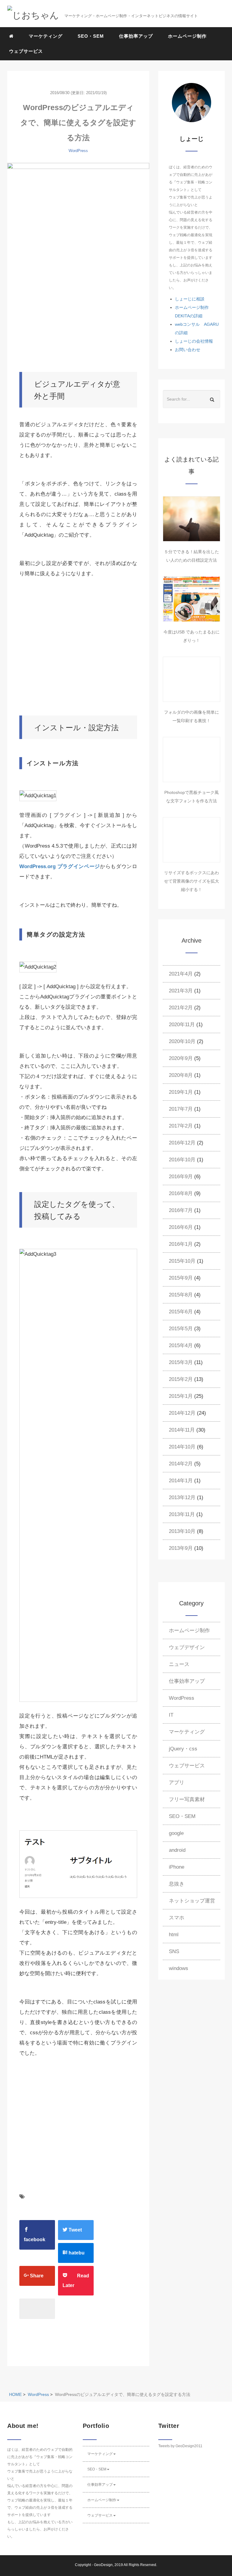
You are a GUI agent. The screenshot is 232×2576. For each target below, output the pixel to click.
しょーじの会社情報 (194, 341)
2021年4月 (181, 974)
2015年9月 (181, 1278)
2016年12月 (182, 1143)
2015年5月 (181, 1329)
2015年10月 (182, 1261)
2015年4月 (181, 1345)
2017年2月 (181, 1126)
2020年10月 (182, 1041)
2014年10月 (182, 1447)
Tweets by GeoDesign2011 (180, 2446)
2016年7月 (181, 1210)
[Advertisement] (78, 312)
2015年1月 (181, 1396)
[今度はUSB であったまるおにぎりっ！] (192, 599)
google (176, 1833)
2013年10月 (182, 1531)
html (174, 1935)
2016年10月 (182, 1160)
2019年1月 (181, 1092)
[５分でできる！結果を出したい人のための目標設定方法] (192, 519)
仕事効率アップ (136, 36)
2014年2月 (181, 1464)
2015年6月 (181, 1312)
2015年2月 (181, 1379)
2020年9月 (181, 1058)
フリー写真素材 (187, 1799)
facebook (35, 2240)
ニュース (179, 1664)
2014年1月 (181, 1481)
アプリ (177, 1783)
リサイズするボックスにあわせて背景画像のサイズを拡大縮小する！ (192, 881)
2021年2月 (181, 1008)
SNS (174, 1951)
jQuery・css (183, 1749)
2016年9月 (181, 1177)
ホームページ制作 (187, 36)
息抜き (177, 1884)
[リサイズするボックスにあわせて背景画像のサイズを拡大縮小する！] (192, 840)
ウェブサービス (26, 51)
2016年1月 (181, 1244)
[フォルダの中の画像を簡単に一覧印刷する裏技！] (192, 679)
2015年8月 (181, 1295)
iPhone (177, 1867)
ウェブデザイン (187, 1647)
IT (171, 1715)
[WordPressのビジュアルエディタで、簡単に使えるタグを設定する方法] (78, 210)
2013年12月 (182, 1497)
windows (179, 1968)
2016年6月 (181, 1227)
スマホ (177, 1918)
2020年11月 (182, 1025)
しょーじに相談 (190, 299)
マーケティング (46, 36)
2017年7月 (181, 1109)
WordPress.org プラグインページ (60, 866)
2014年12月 (182, 1413)
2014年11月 (182, 1430)
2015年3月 (181, 1362)
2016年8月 (181, 1193)
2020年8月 (181, 1075)
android (177, 1850)
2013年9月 (181, 1548)
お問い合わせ (188, 350)
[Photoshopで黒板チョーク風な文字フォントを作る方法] (192, 760)
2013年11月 (182, 1514)
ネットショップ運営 (192, 1901)
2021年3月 (181, 991)
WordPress (78, 151)
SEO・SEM (91, 36)
